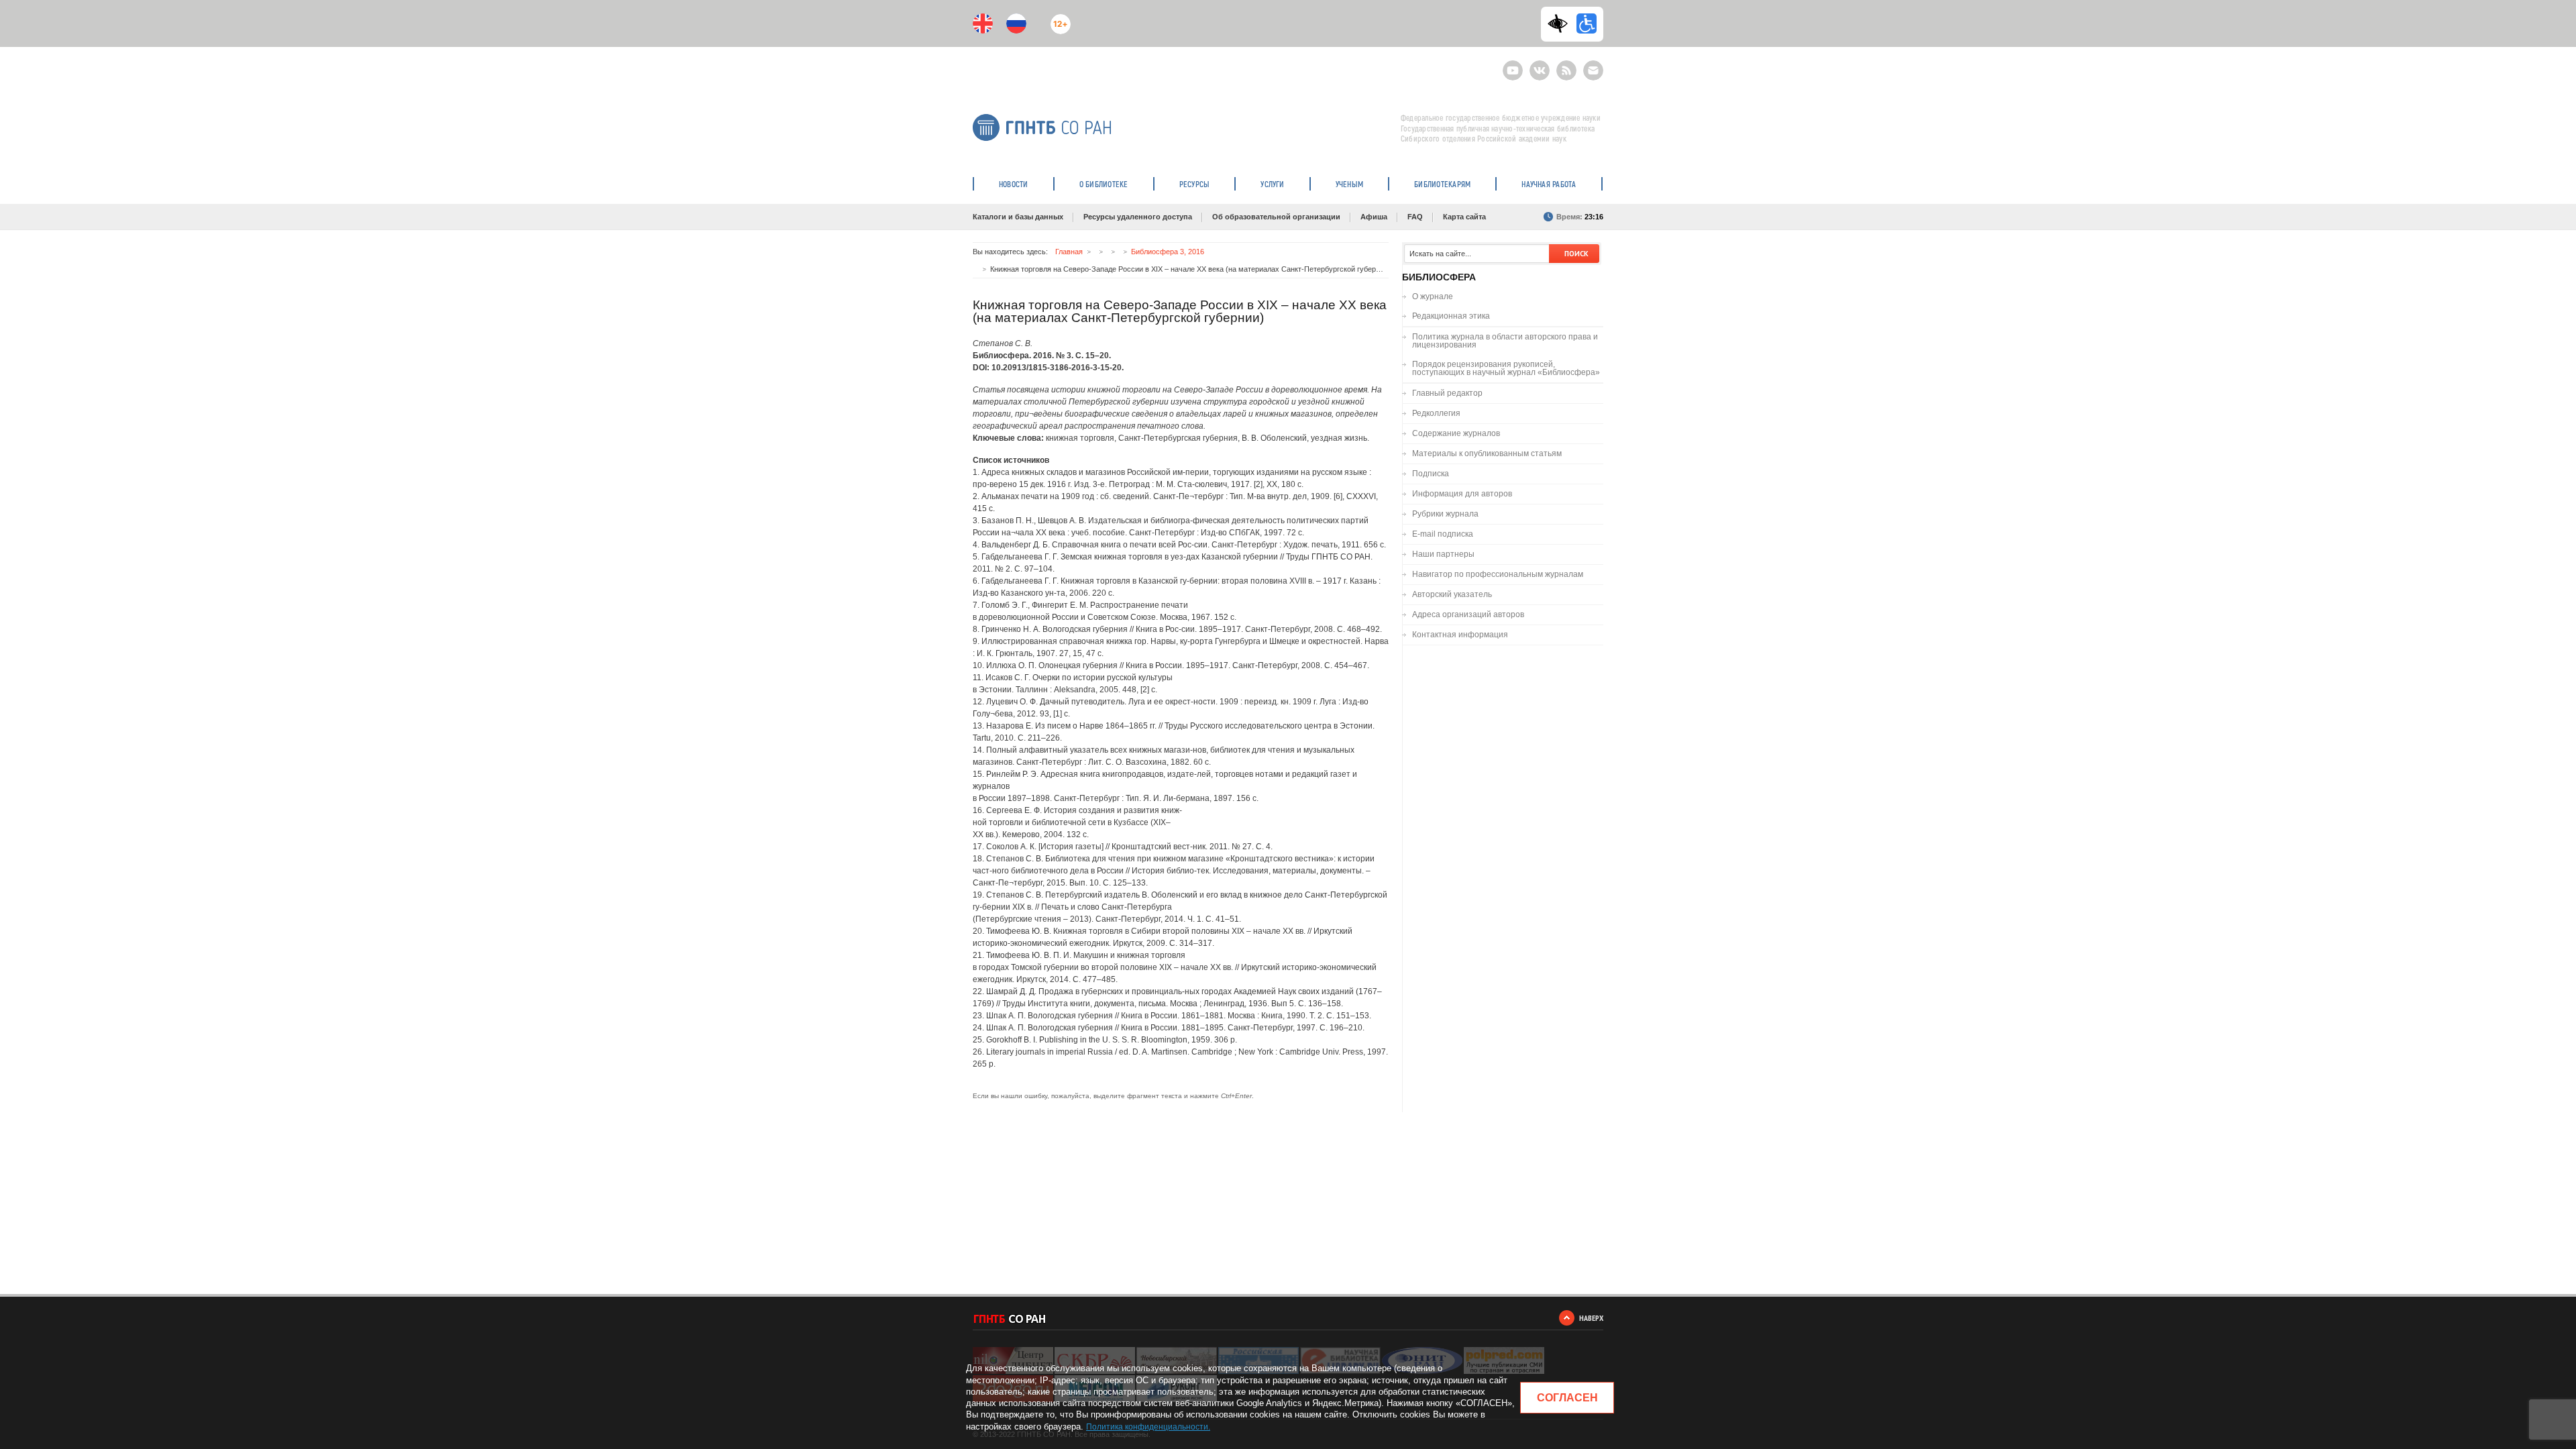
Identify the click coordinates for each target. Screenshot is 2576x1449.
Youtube (1513, 65)
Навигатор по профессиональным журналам (1498, 574)
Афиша (1374, 217)
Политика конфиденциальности (1147, 1427)
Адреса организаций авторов (1468, 614)
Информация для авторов (1462, 494)
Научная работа (1549, 184)
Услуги (1272, 184)
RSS (1565, 65)
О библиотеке (1104, 184)
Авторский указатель (1452, 594)
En (983, 23)
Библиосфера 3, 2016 (1168, 252)
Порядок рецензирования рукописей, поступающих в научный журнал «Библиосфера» (1506, 368)
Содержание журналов (1456, 433)
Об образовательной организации (1276, 217)
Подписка (1431, 474)
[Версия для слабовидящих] (1561, 23)
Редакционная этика (1451, 316)
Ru (1016, 23)
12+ (1058, 18)
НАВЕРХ (1591, 1318)
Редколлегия (1436, 413)
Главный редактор (1447, 393)
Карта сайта (1464, 217)
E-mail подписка (1593, 70)
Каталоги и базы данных (1018, 217)
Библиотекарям (1442, 184)
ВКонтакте (1540, 65)
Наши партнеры (1443, 554)
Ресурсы (1195, 184)
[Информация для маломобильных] (1587, 23)
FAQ (1415, 217)
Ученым (1349, 184)
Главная (1069, 252)
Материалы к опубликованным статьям (1487, 453)
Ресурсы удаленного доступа (1138, 217)
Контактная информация (1460, 635)
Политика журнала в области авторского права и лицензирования (1505, 341)
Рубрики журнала (1445, 514)
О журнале (1433, 297)
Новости (1014, 184)
